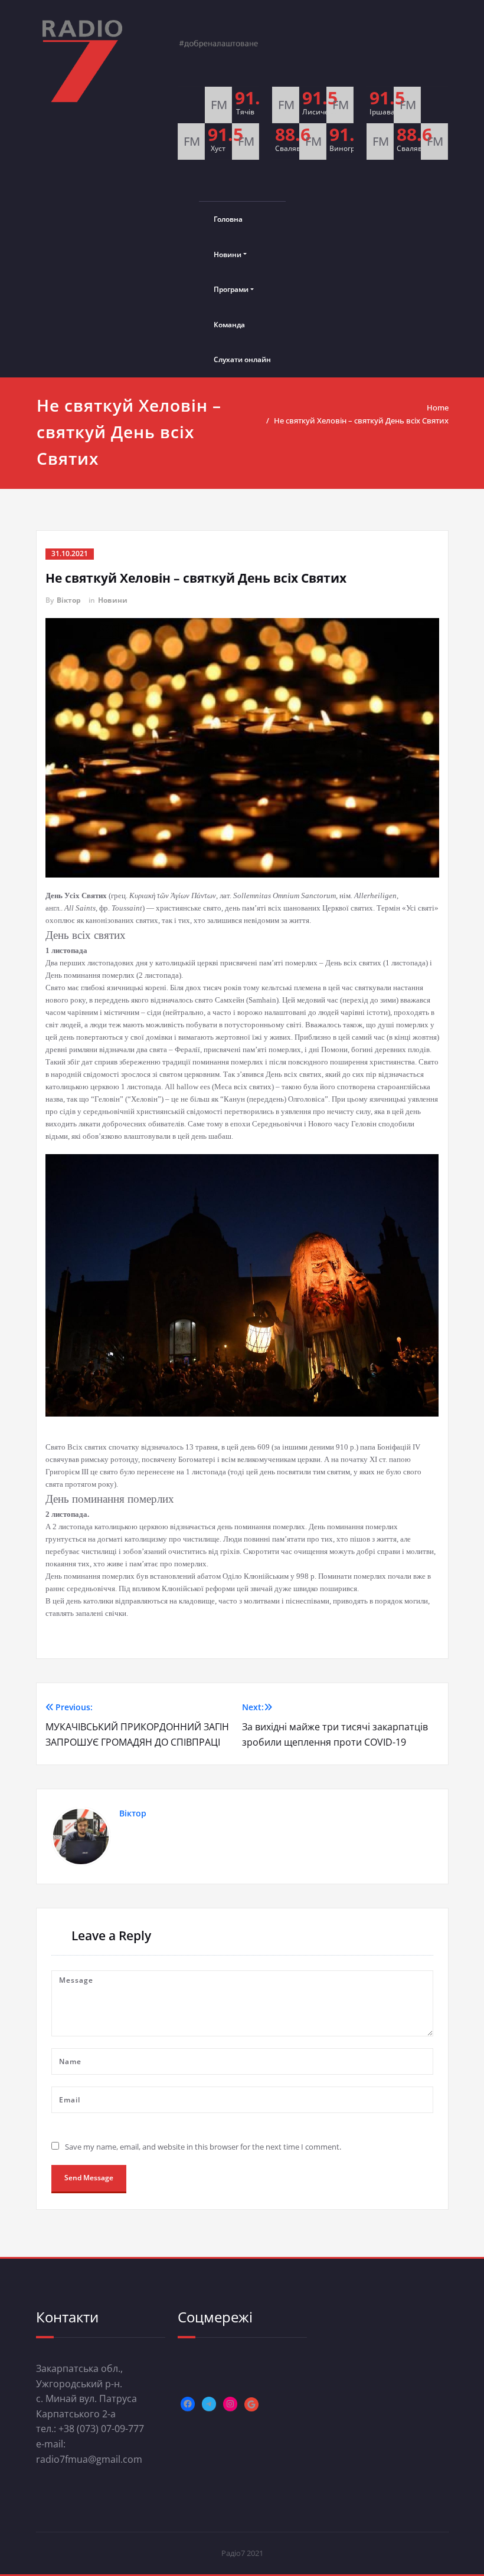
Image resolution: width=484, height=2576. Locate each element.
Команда (229, 325)
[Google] (251, 2404)
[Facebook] (188, 2404)
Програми (231, 289)
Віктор (69, 600)
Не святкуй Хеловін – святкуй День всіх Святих (361, 420)
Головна (228, 219)
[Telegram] (209, 2404)
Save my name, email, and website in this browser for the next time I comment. (203, 2147)
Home (438, 408)
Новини (228, 254)
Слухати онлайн (242, 359)
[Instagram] (230, 2404)
